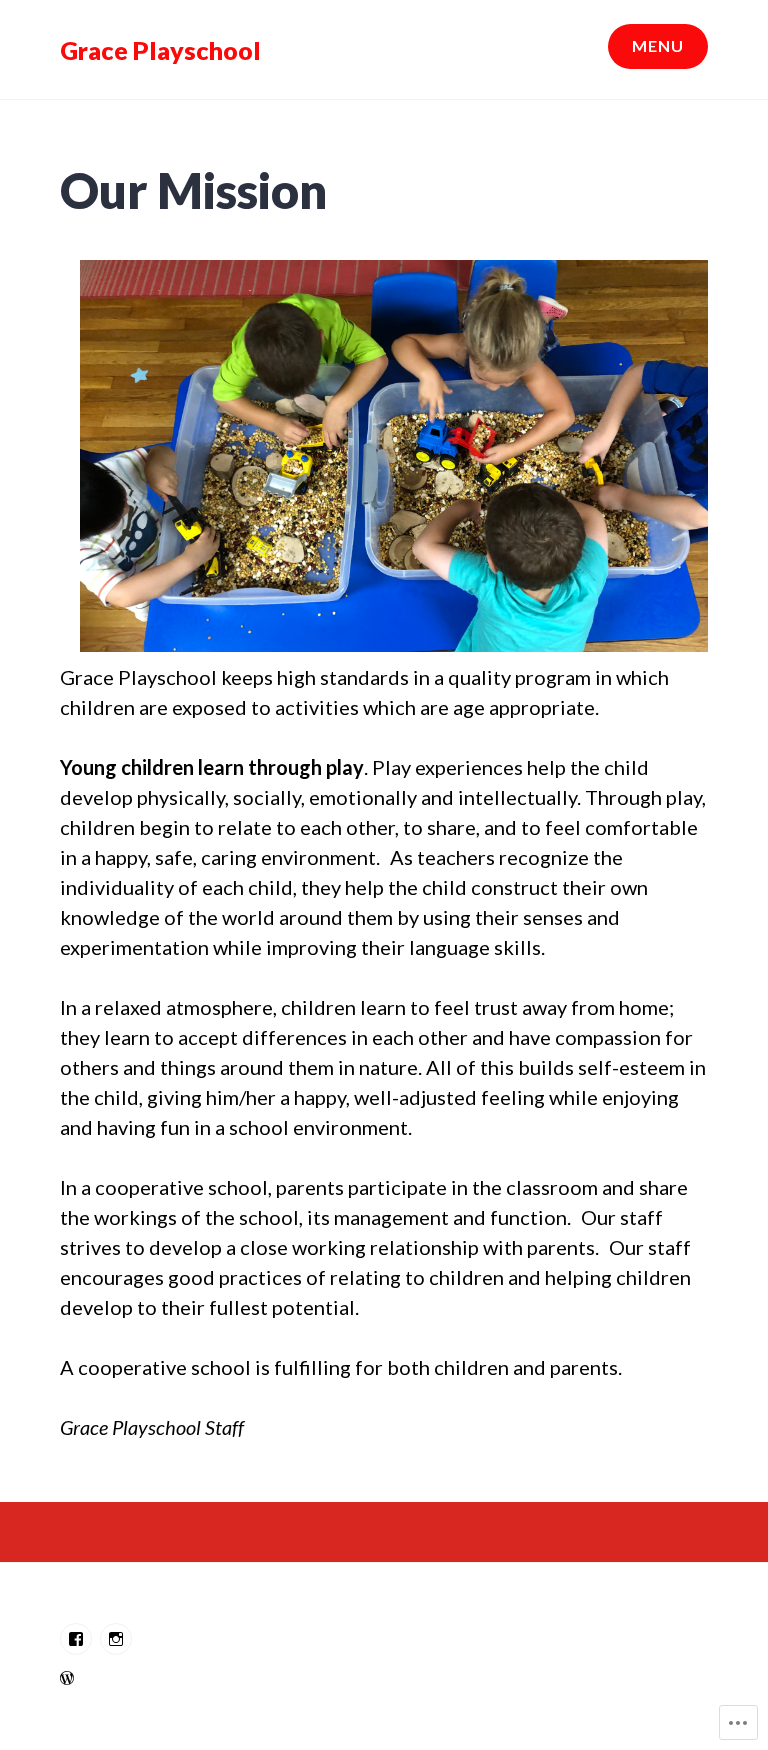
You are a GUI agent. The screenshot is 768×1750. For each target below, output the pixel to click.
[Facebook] (76, 1639)
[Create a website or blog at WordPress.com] (67, 1677)
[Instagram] (116, 1639)
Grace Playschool (160, 50)
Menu (658, 45)
